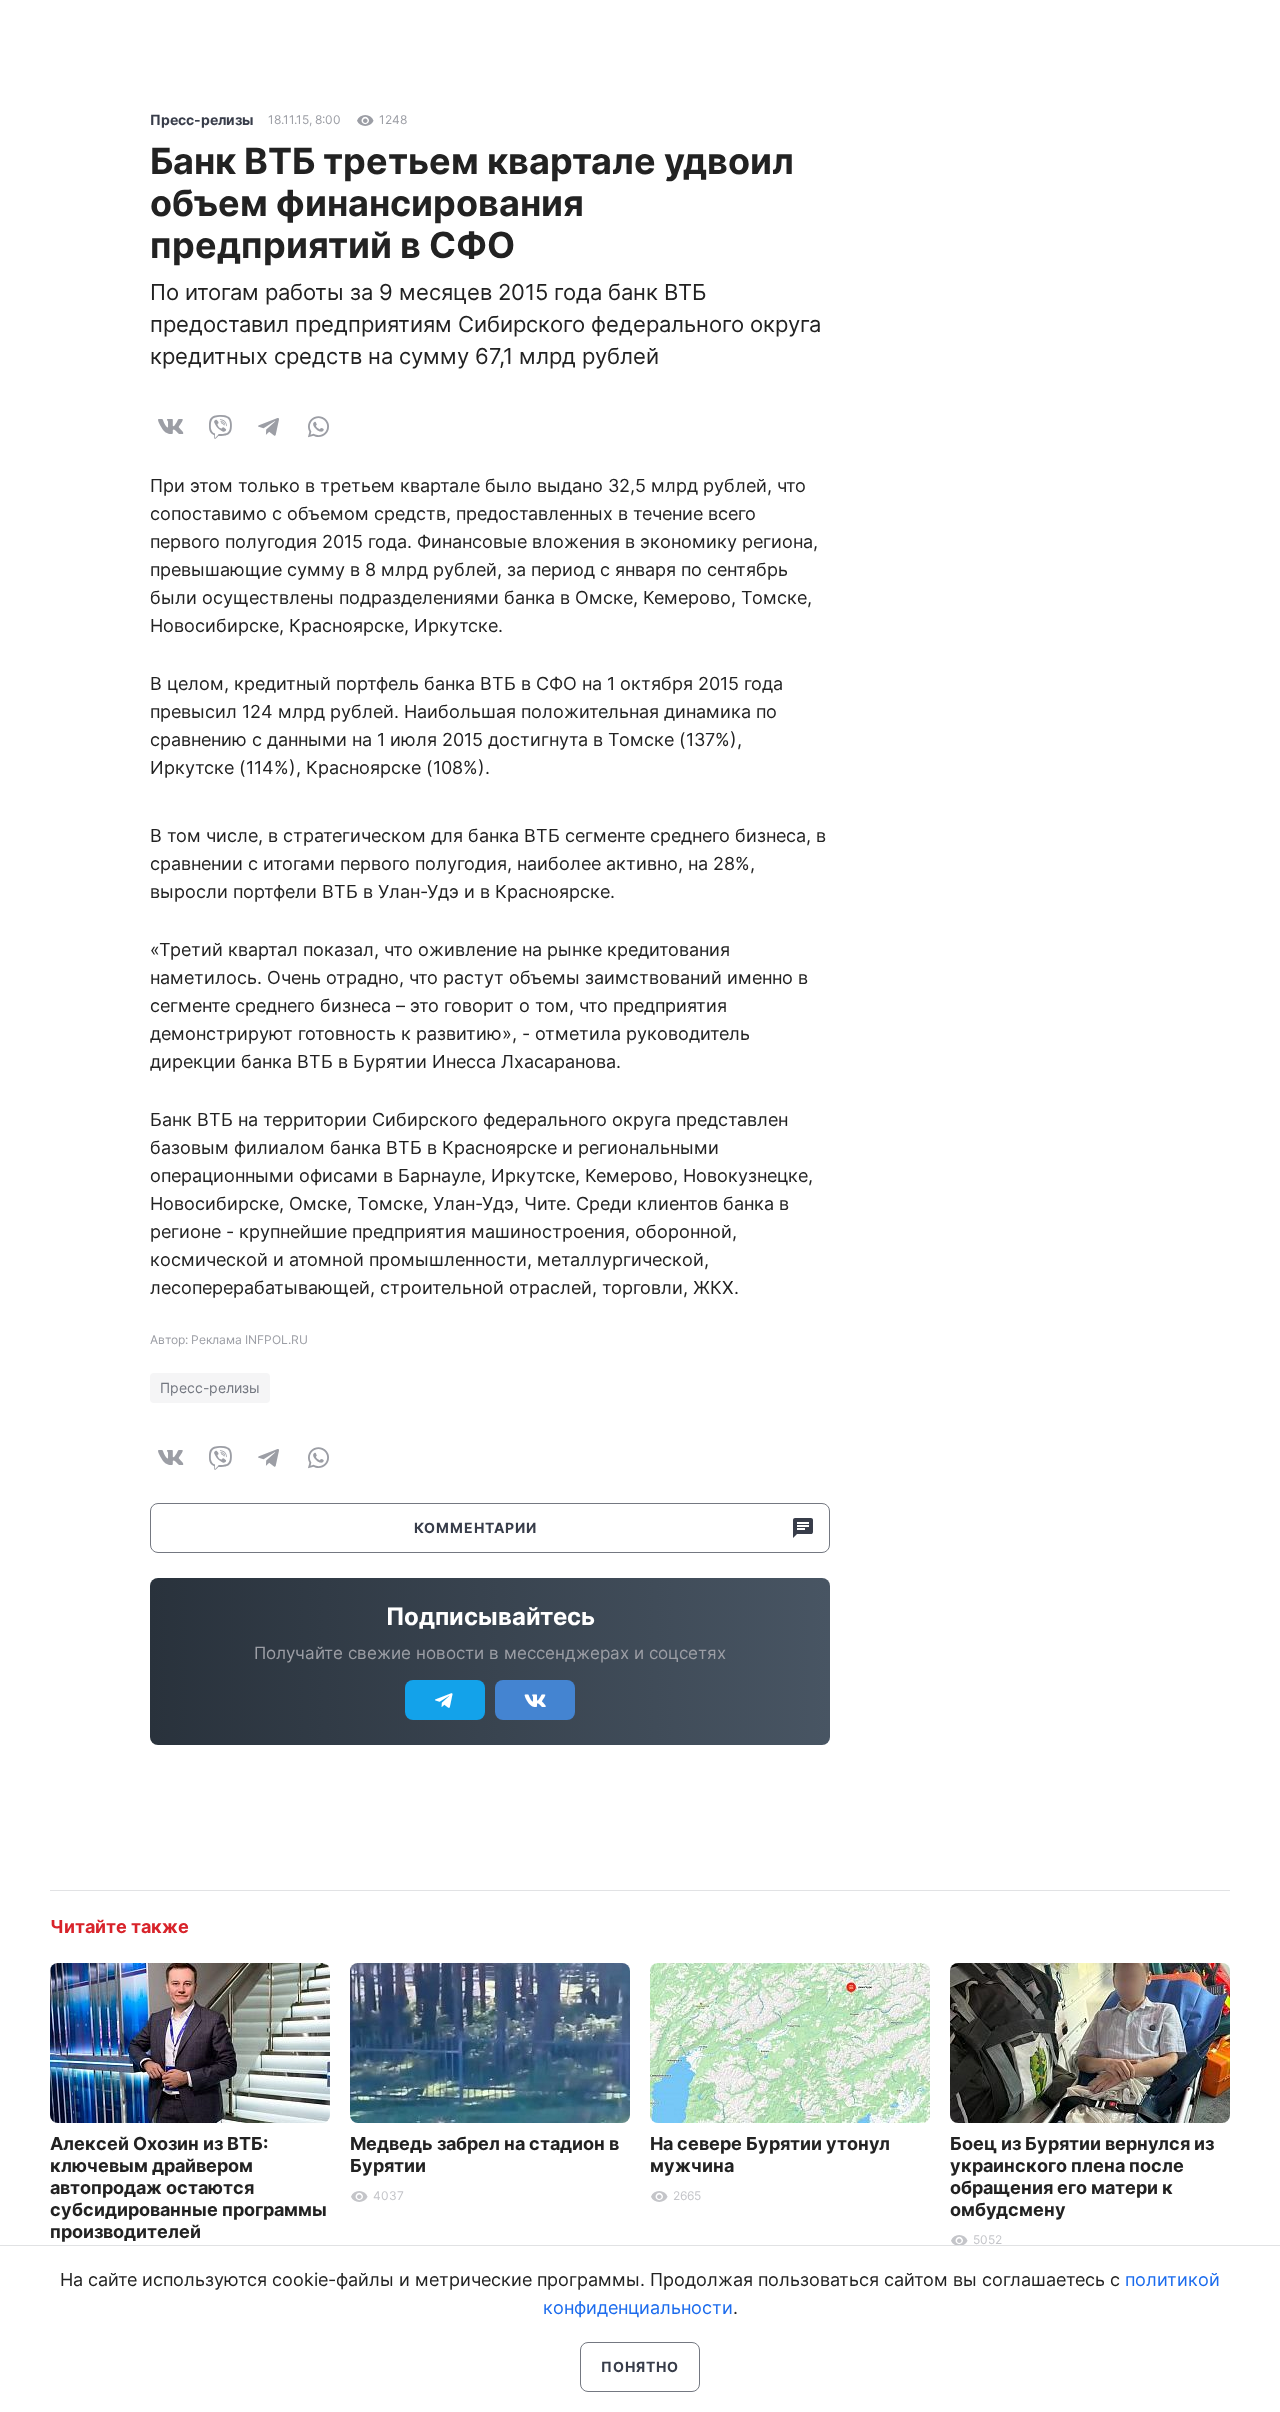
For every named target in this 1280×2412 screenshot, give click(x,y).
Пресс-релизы (201, 119)
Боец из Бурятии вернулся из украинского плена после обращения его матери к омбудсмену (1082, 2176)
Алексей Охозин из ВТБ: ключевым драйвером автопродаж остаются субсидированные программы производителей (188, 2187)
